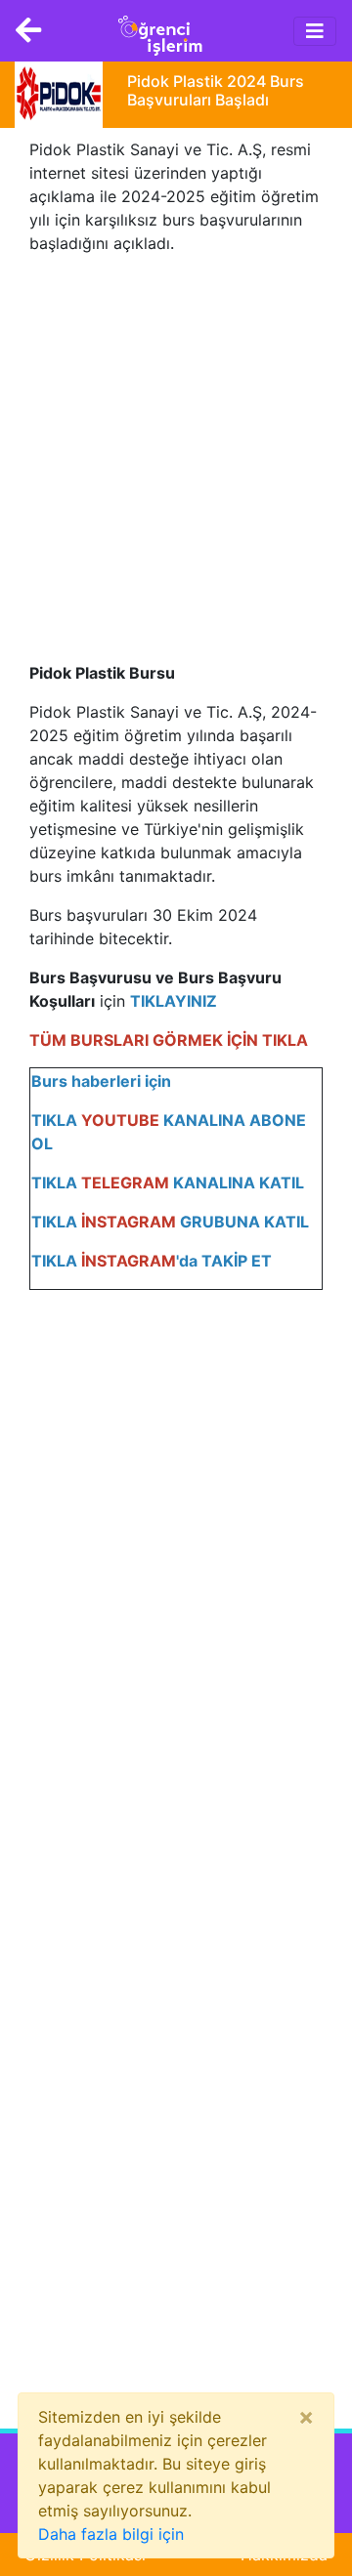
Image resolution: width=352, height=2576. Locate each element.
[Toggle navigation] (315, 31)
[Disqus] (176, 1597)
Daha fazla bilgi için (111, 2534)
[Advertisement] (176, 446)
